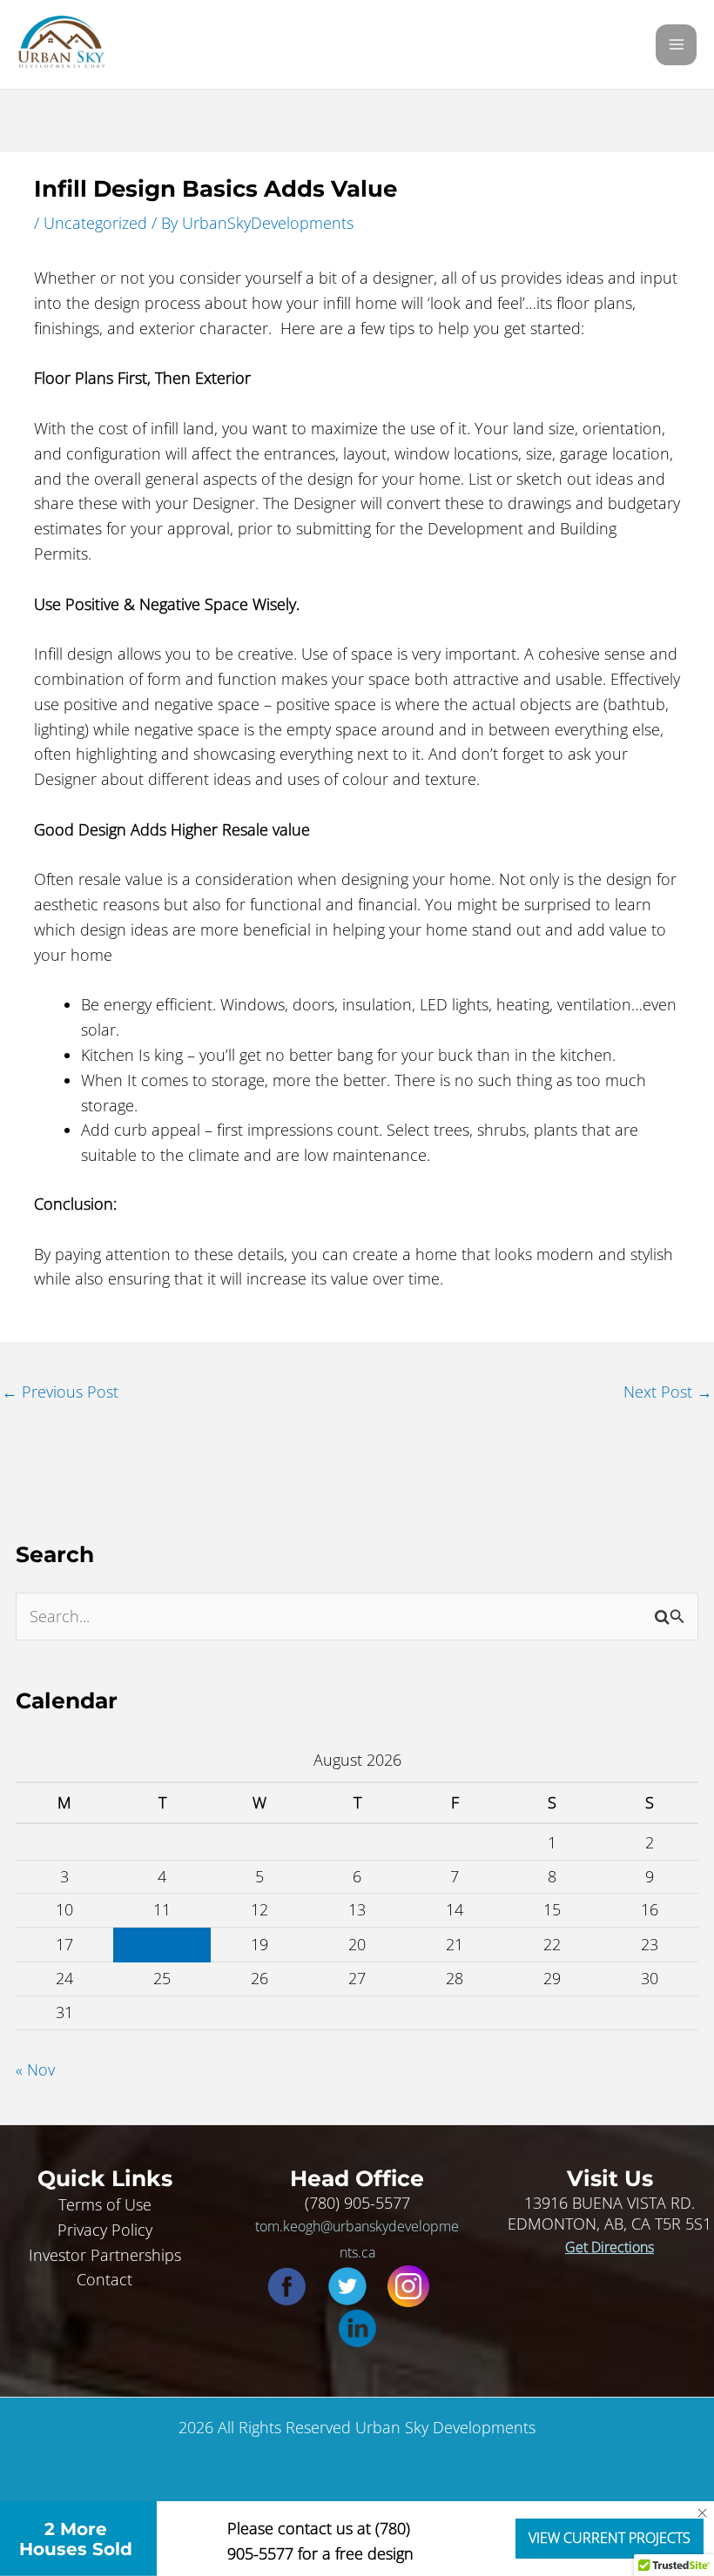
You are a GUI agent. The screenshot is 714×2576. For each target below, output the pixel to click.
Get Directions (610, 2247)
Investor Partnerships (105, 2255)
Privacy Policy (105, 2230)
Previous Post (60, 1392)
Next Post (668, 1392)
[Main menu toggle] (676, 45)
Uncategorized (95, 223)
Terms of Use (105, 2204)
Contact (104, 2279)
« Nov (35, 2070)
